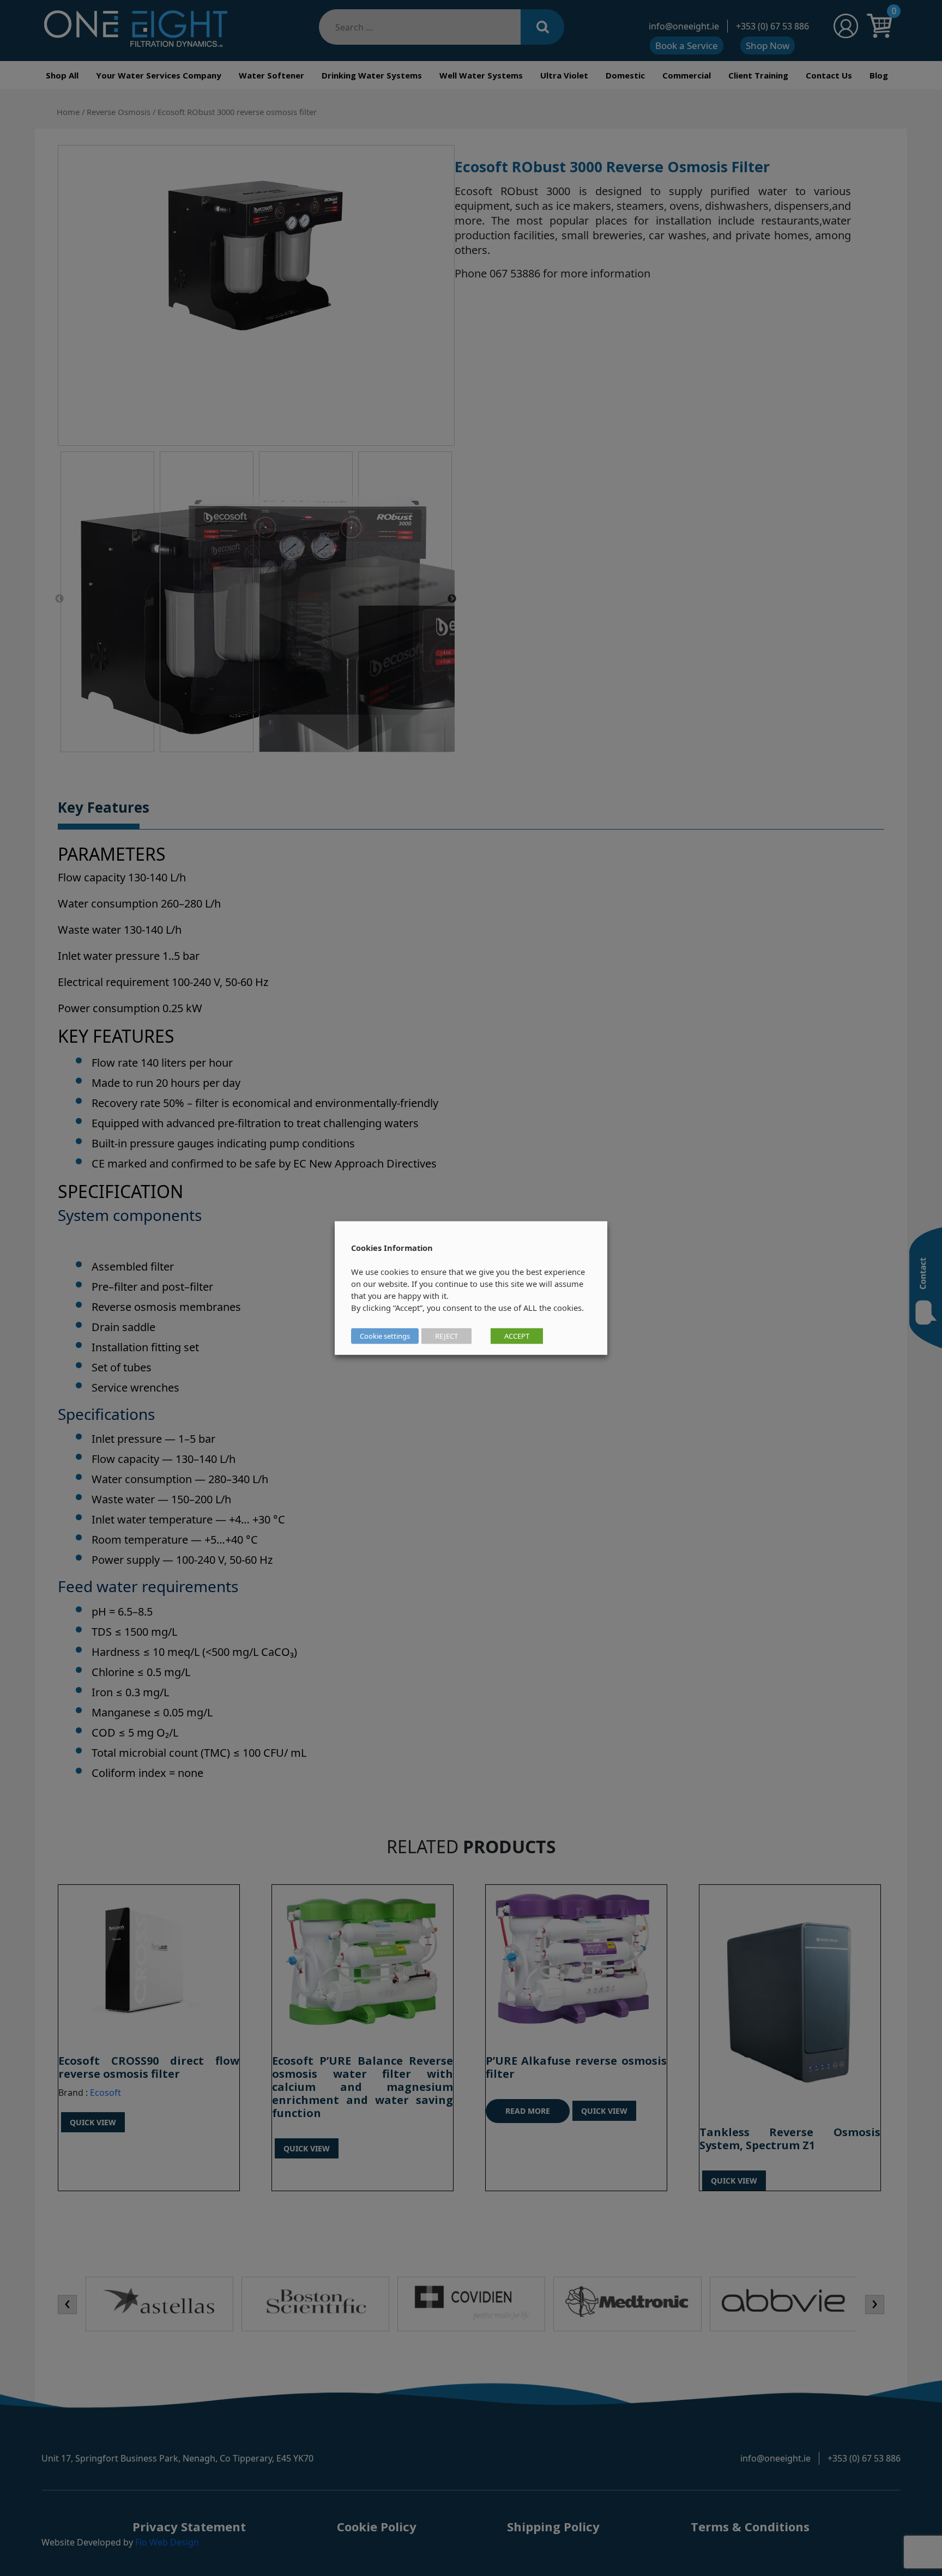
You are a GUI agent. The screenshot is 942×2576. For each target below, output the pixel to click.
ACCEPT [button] (517, 1336)
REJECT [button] (446, 1336)
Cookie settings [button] (385, 1336)
